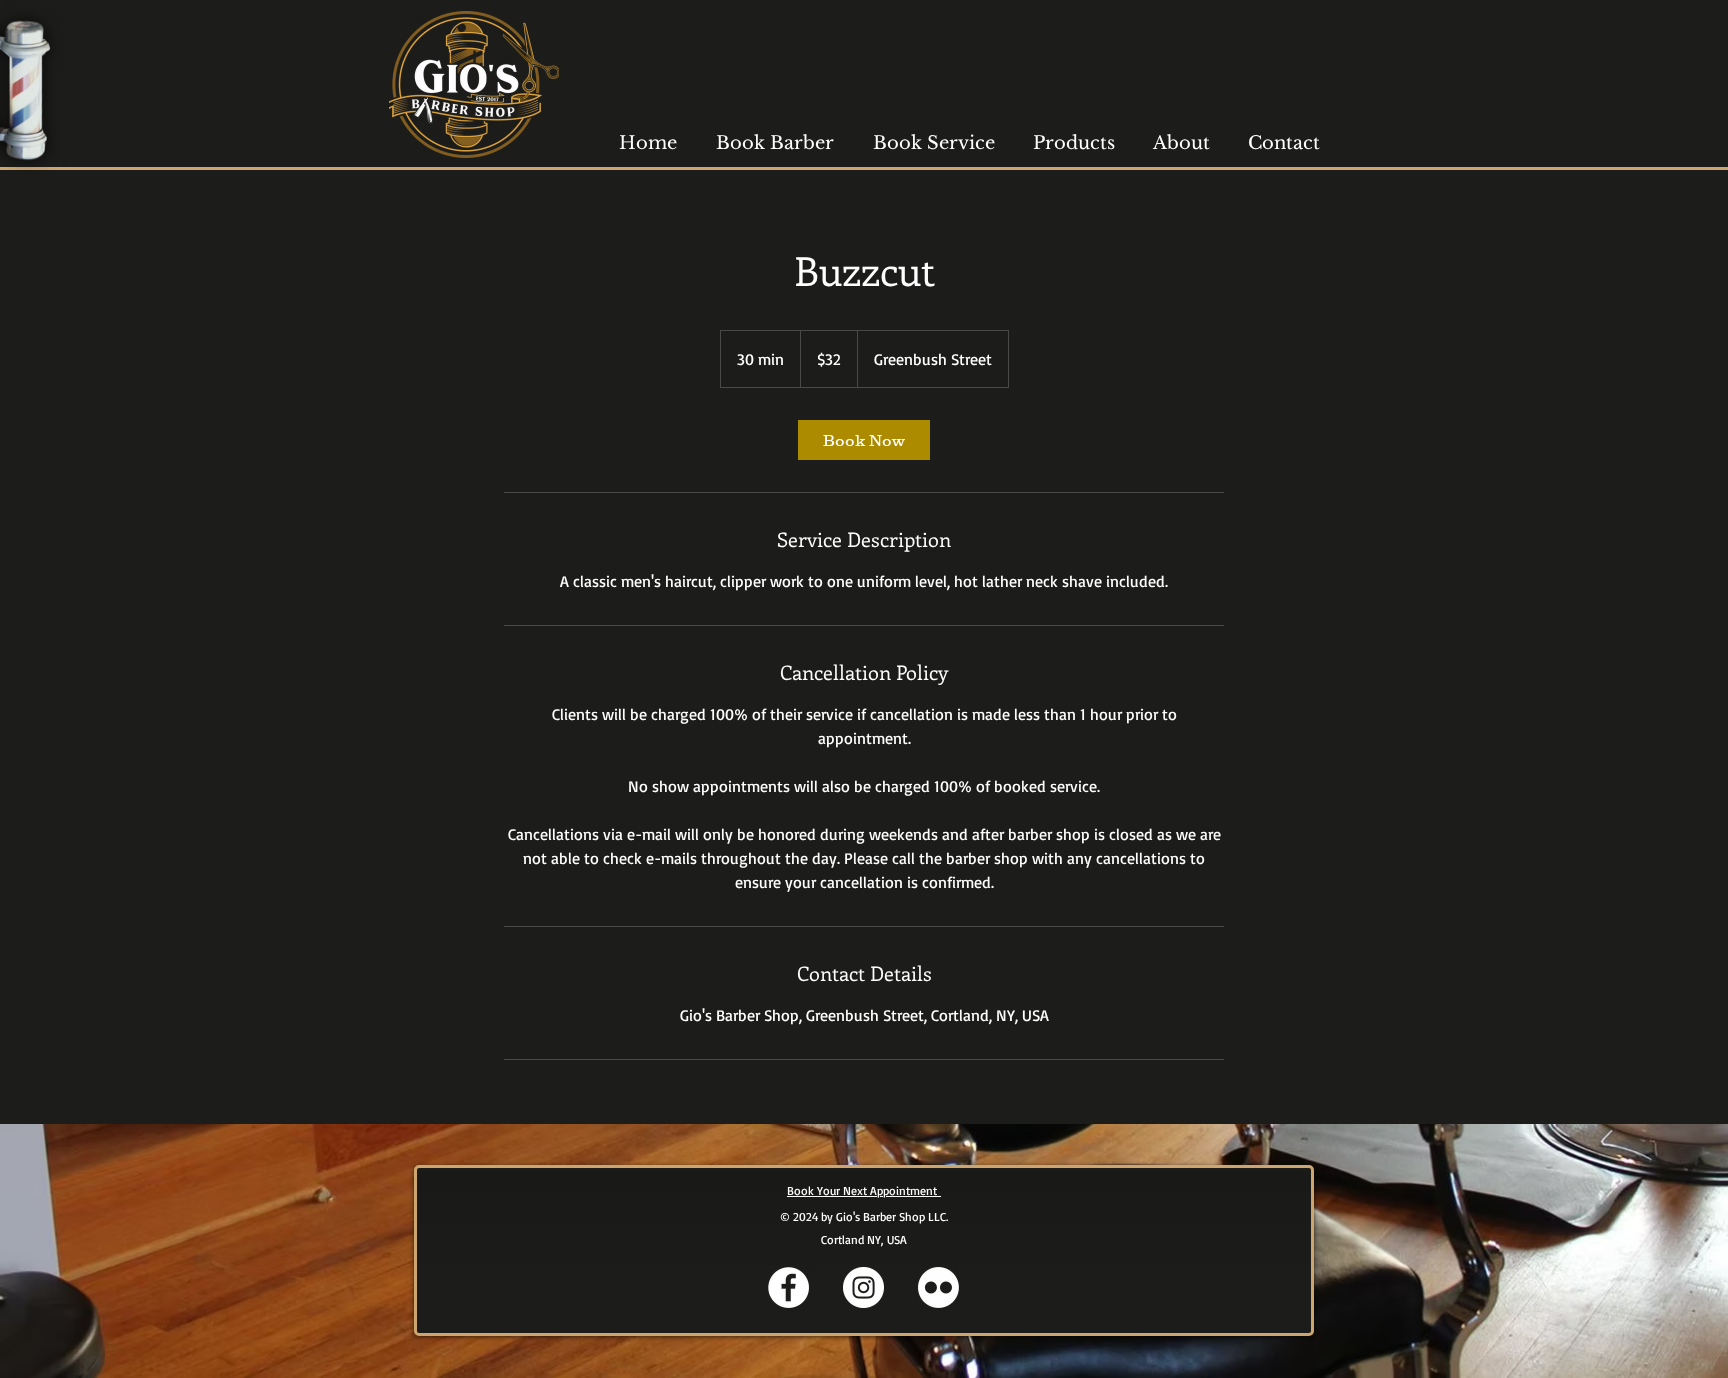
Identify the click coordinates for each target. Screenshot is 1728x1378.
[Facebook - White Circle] (788, 1287)
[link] (864, 440)
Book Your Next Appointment (864, 1190)
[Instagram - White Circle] (863, 1287)
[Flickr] (938, 1287)
